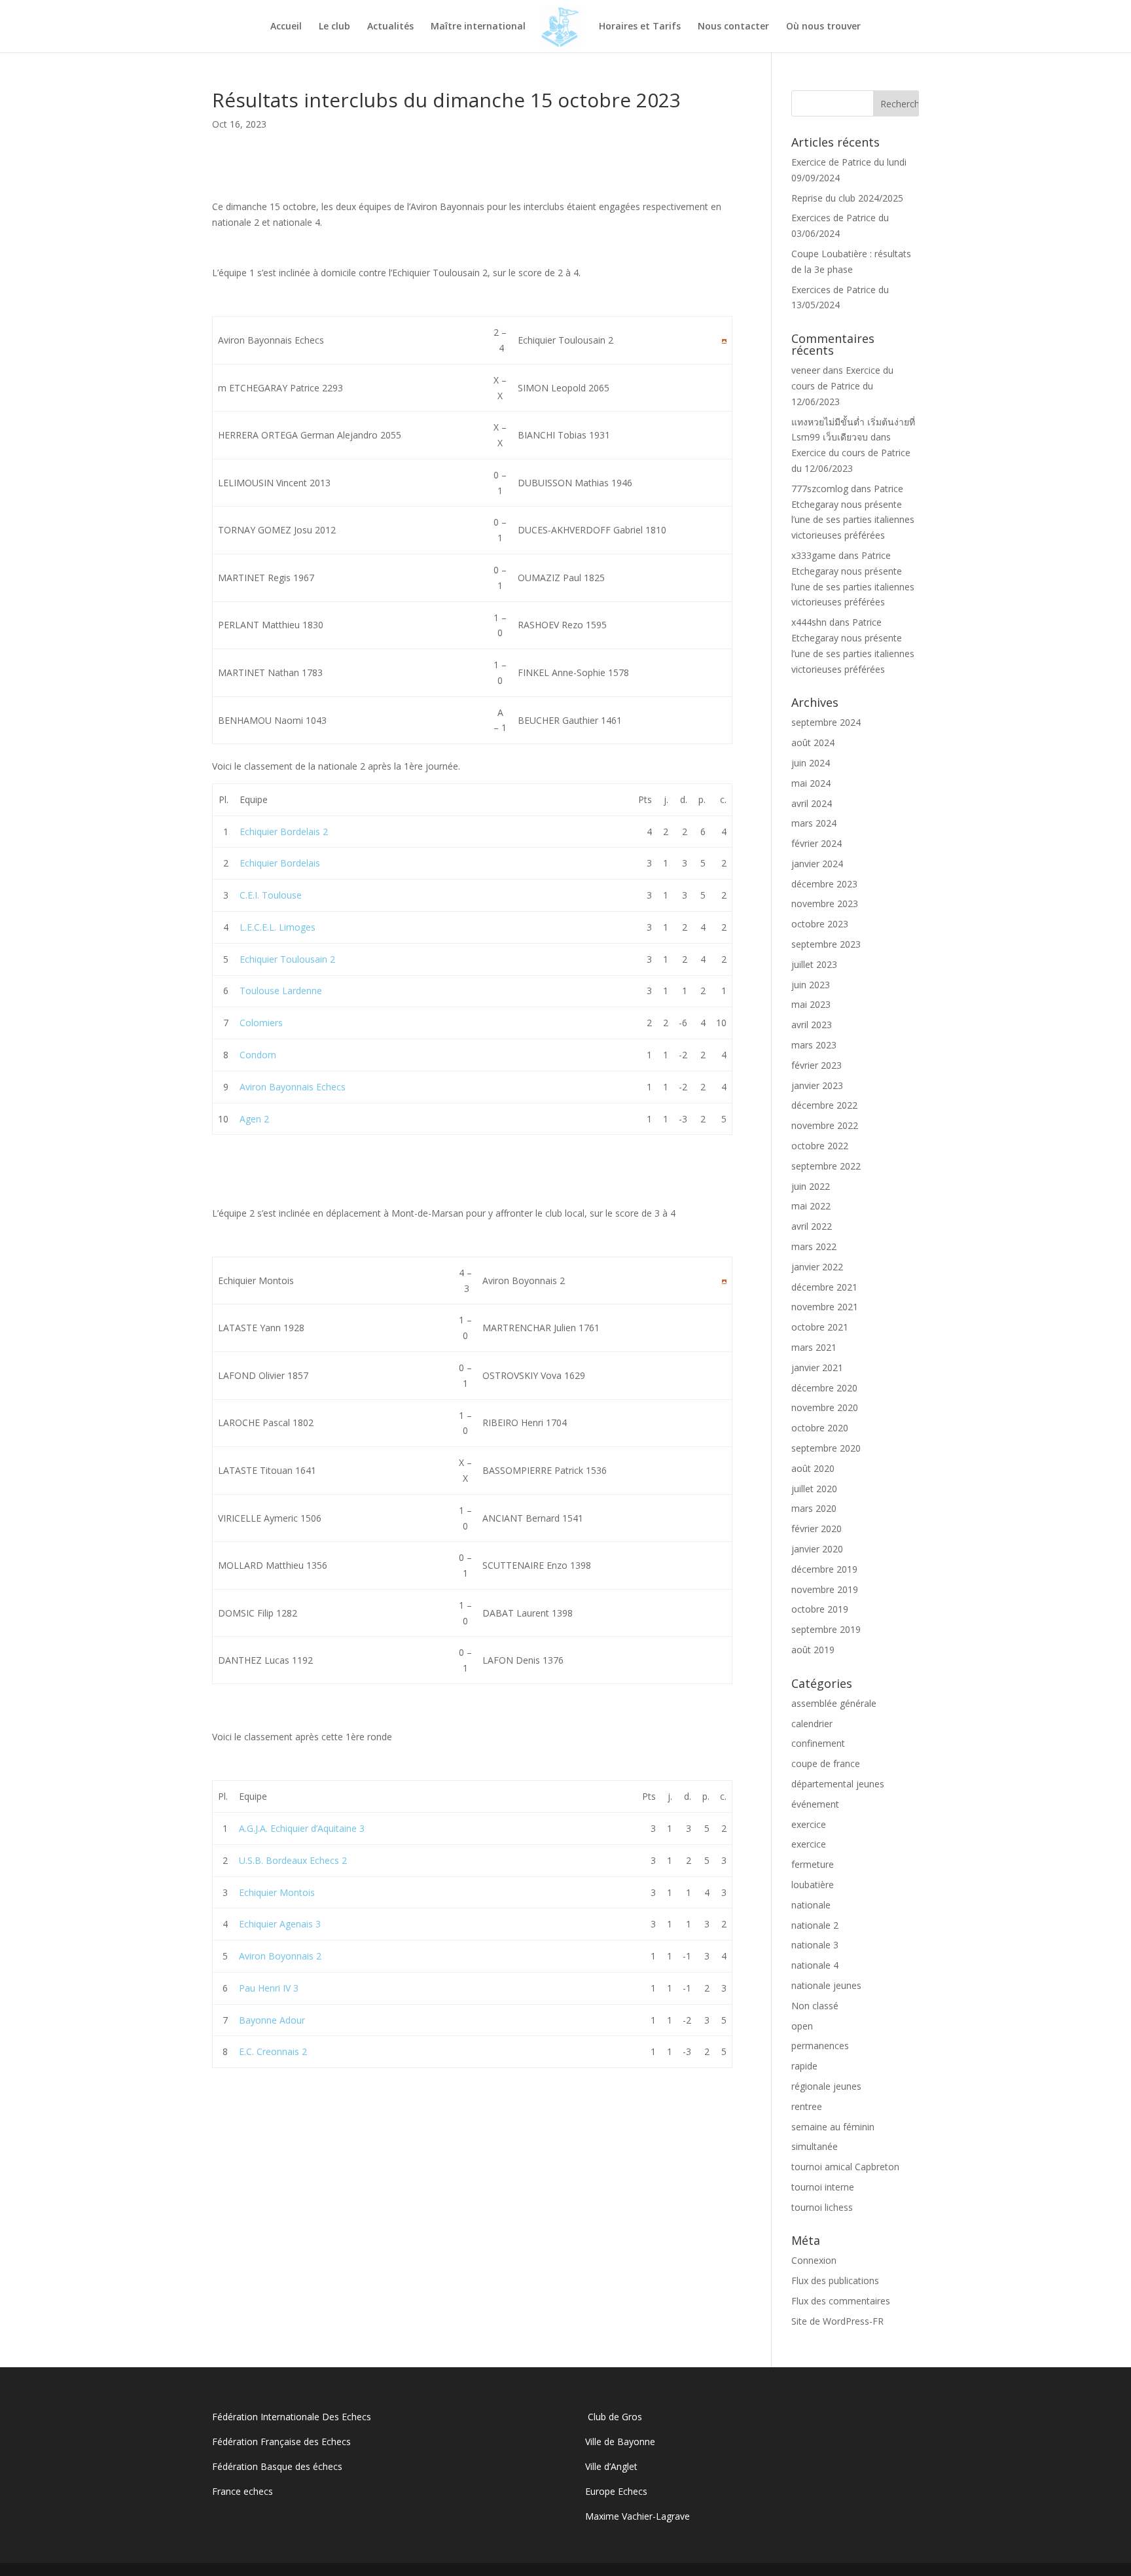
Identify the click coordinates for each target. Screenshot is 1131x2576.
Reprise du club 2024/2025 (847, 198)
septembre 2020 (826, 1448)
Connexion (814, 2260)
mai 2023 (811, 1004)
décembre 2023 (824, 884)
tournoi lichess (822, 2207)
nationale (811, 1905)
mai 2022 (811, 1206)
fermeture (813, 1864)
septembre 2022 (826, 1166)
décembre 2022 (824, 1105)
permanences (820, 2046)
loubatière (813, 1885)
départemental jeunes (838, 1784)
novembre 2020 (825, 1407)
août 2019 (813, 1650)
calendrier (812, 1724)
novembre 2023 (825, 903)
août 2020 (813, 1468)
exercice (809, 1824)
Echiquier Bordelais (280, 863)
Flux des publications (835, 2281)
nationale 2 (815, 1925)
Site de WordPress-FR (837, 2321)
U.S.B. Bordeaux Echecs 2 (293, 1860)
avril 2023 (812, 1025)
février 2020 (817, 1529)
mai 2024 (811, 783)
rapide (804, 2066)
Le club (334, 27)
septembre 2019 (826, 1629)
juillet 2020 (814, 1489)
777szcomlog (820, 489)
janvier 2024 (817, 864)
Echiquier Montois (277, 1892)
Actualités (390, 27)
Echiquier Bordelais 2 (284, 832)
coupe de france (826, 1763)
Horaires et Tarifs (640, 27)
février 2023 (817, 1065)
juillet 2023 (814, 964)
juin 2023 (811, 985)
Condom (258, 1055)
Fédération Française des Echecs (283, 2442)
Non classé (815, 2006)
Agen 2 (254, 1119)
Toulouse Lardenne (281, 991)
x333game (814, 555)
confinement (818, 1743)
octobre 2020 (820, 1428)
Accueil (286, 27)
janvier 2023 (817, 1085)
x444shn (809, 622)
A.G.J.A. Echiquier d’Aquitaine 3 (302, 1828)
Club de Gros (614, 2417)
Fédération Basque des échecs (277, 2466)
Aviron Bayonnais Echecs (293, 1087)
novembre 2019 (825, 1589)
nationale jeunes (826, 1985)
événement (815, 1804)
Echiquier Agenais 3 (280, 1924)
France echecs (242, 2491)
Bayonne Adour (272, 2020)
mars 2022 (814, 1246)
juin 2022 (811, 1186)
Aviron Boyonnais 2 (280, 1956)
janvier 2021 (817, 1368)
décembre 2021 (824, 1287)
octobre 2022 (820, 1146)
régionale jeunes (826, 2086)
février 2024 (817, 843)
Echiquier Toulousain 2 (287, 959)
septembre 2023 (826, 944)
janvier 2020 (817, 1549)
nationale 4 (815, 1965)
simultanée (815, 2146)
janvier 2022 (817, 1267)
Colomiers (261, 1023)
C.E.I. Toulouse (271, 895)
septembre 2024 (826, 722)
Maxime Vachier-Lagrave (637, 2516)
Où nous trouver (823, 27)
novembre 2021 (825, 1307)
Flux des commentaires (841, 2301)
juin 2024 (811, 763)
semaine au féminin (833, 2127)
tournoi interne (823, 2187)
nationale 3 (815, 1945)
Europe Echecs (616, 2491)
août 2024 (813, 742)
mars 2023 (814, 1045)
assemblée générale (834, 1703)
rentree (807, 2106)
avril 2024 (812, 803)
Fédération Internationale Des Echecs (292, 2417)
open (802, 2026)
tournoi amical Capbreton (845, 2167)
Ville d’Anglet (611, 2466)
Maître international (478, 27)
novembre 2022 (825, 1125)
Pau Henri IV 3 (269, 1988)
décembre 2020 (824, 1388)
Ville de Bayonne (620, 2442)
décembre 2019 (824, 1569)
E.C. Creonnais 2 (273, 2051)
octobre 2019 (820, 1609)
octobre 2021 (820, 1327)
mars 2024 (814, 823)
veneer (806, 370)
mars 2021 (814, 1347)
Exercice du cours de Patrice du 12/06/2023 (842, 386)
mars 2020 (814, 1508)
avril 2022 (812, 1226)
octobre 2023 (820, 924)
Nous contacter (733, 27)
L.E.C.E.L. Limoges (278, 927)
